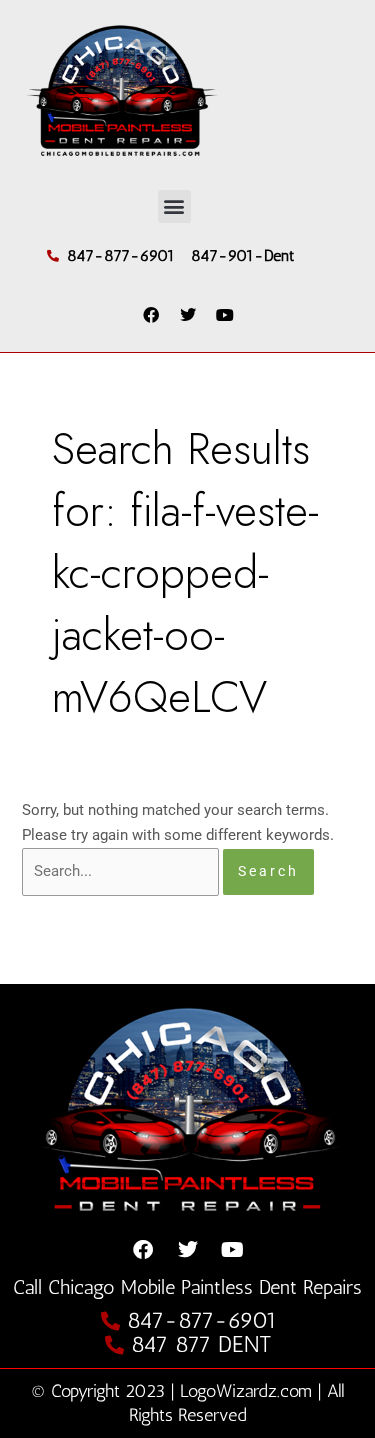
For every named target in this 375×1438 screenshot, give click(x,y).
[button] (174, 206)
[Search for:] (122, 871)
